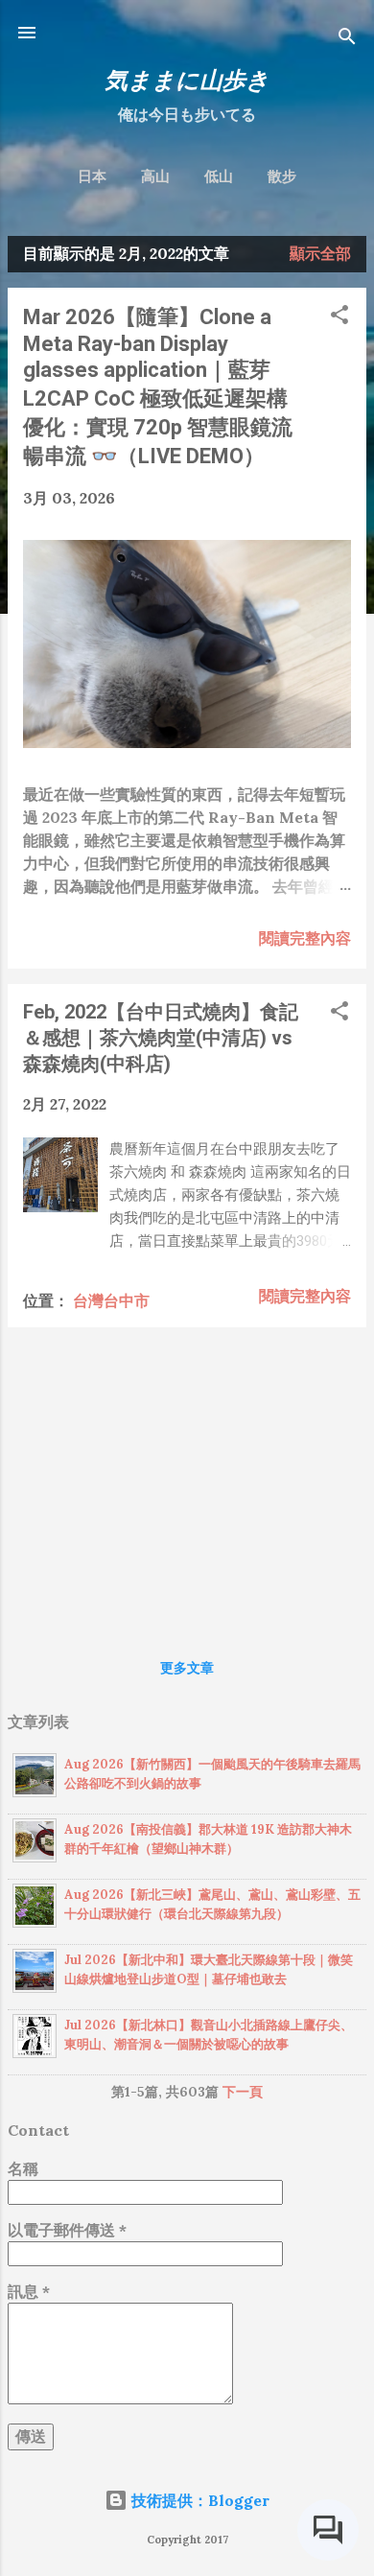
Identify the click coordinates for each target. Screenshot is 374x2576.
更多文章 (187, 1668)
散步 (282, 176)
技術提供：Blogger (199, 2500)
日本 (92, 176)
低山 (219, 176)
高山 (155, 176)
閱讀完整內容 (305, 938)
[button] (339, 317)
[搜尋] (347, 39)
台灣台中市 (111, 1300)
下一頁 (243, 2092)
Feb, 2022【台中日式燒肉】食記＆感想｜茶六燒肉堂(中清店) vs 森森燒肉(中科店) (161, 1038)
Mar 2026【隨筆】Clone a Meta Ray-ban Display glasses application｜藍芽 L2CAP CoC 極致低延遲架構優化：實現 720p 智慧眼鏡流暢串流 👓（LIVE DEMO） (158, 386)
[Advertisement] (187, 1477)
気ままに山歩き (187, 80)
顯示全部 (320, 253)
